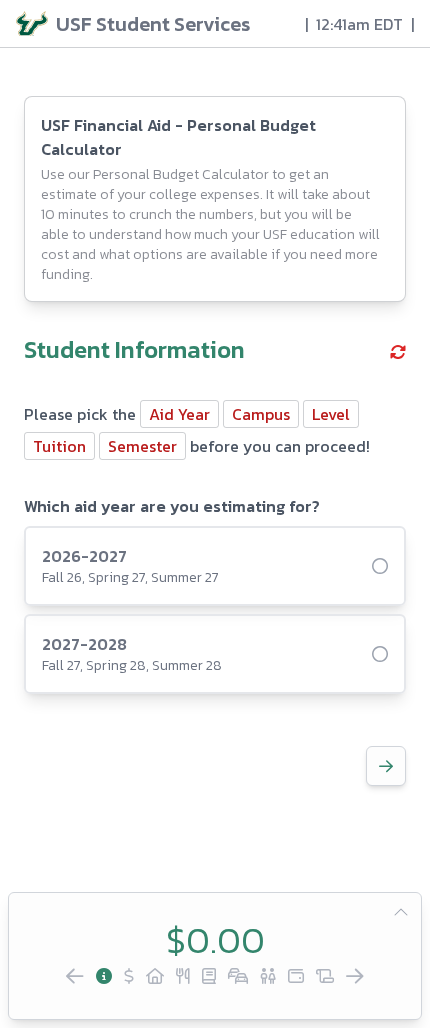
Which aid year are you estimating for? (172, 506)
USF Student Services (153, 24)
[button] (398, 352)
